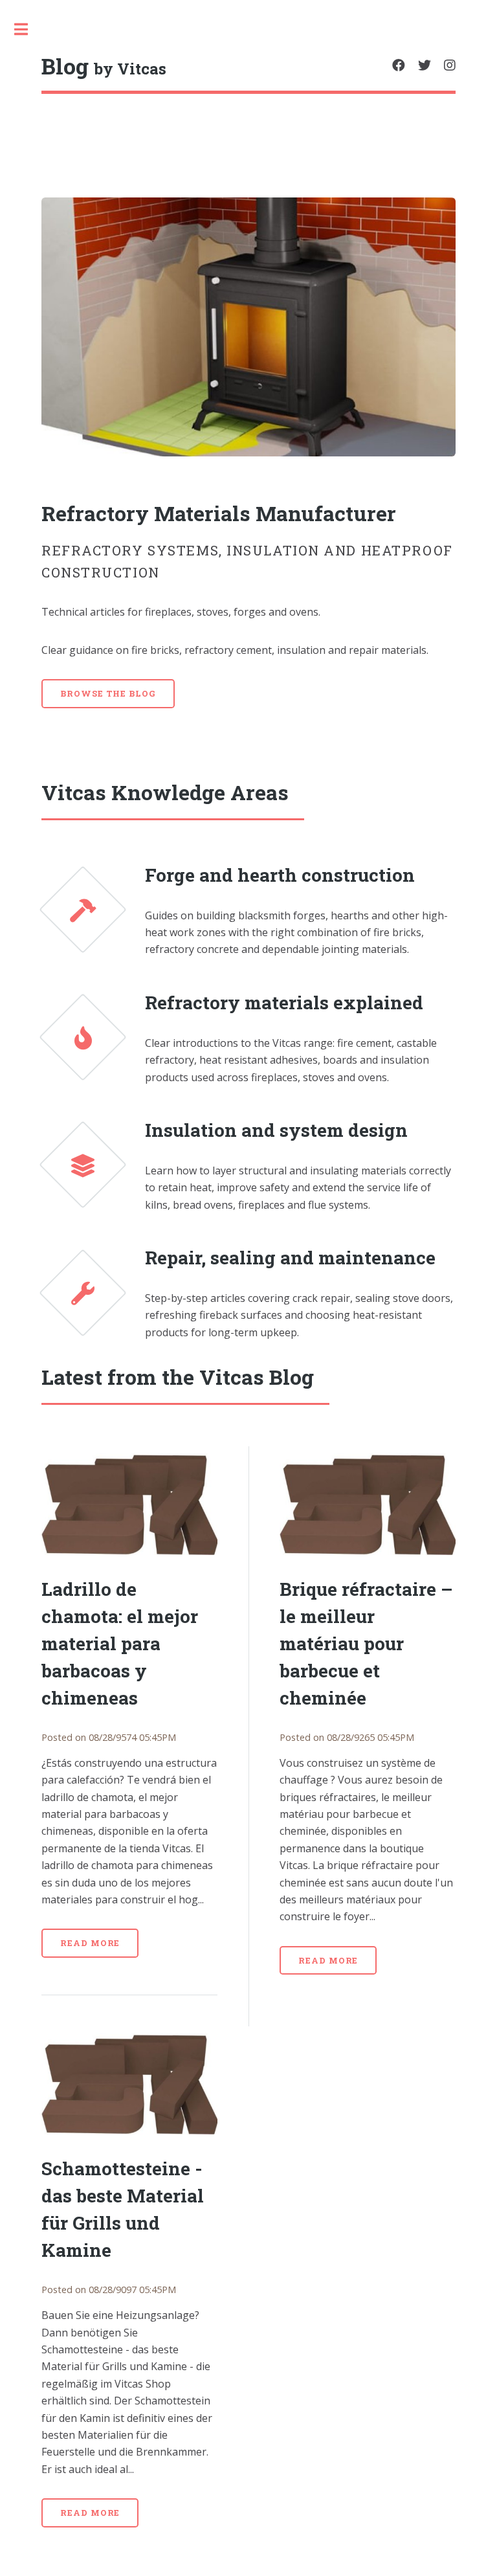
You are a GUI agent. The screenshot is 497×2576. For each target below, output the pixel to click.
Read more (90, 1943)
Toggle (28, 29)
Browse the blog (108, 693)
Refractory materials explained (284, 1002)
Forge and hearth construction (280, 875)
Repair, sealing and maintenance (290, 1258)
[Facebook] (399, 65)
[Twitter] (425, 65)
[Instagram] (450, 65)
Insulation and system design (276, 1130)
